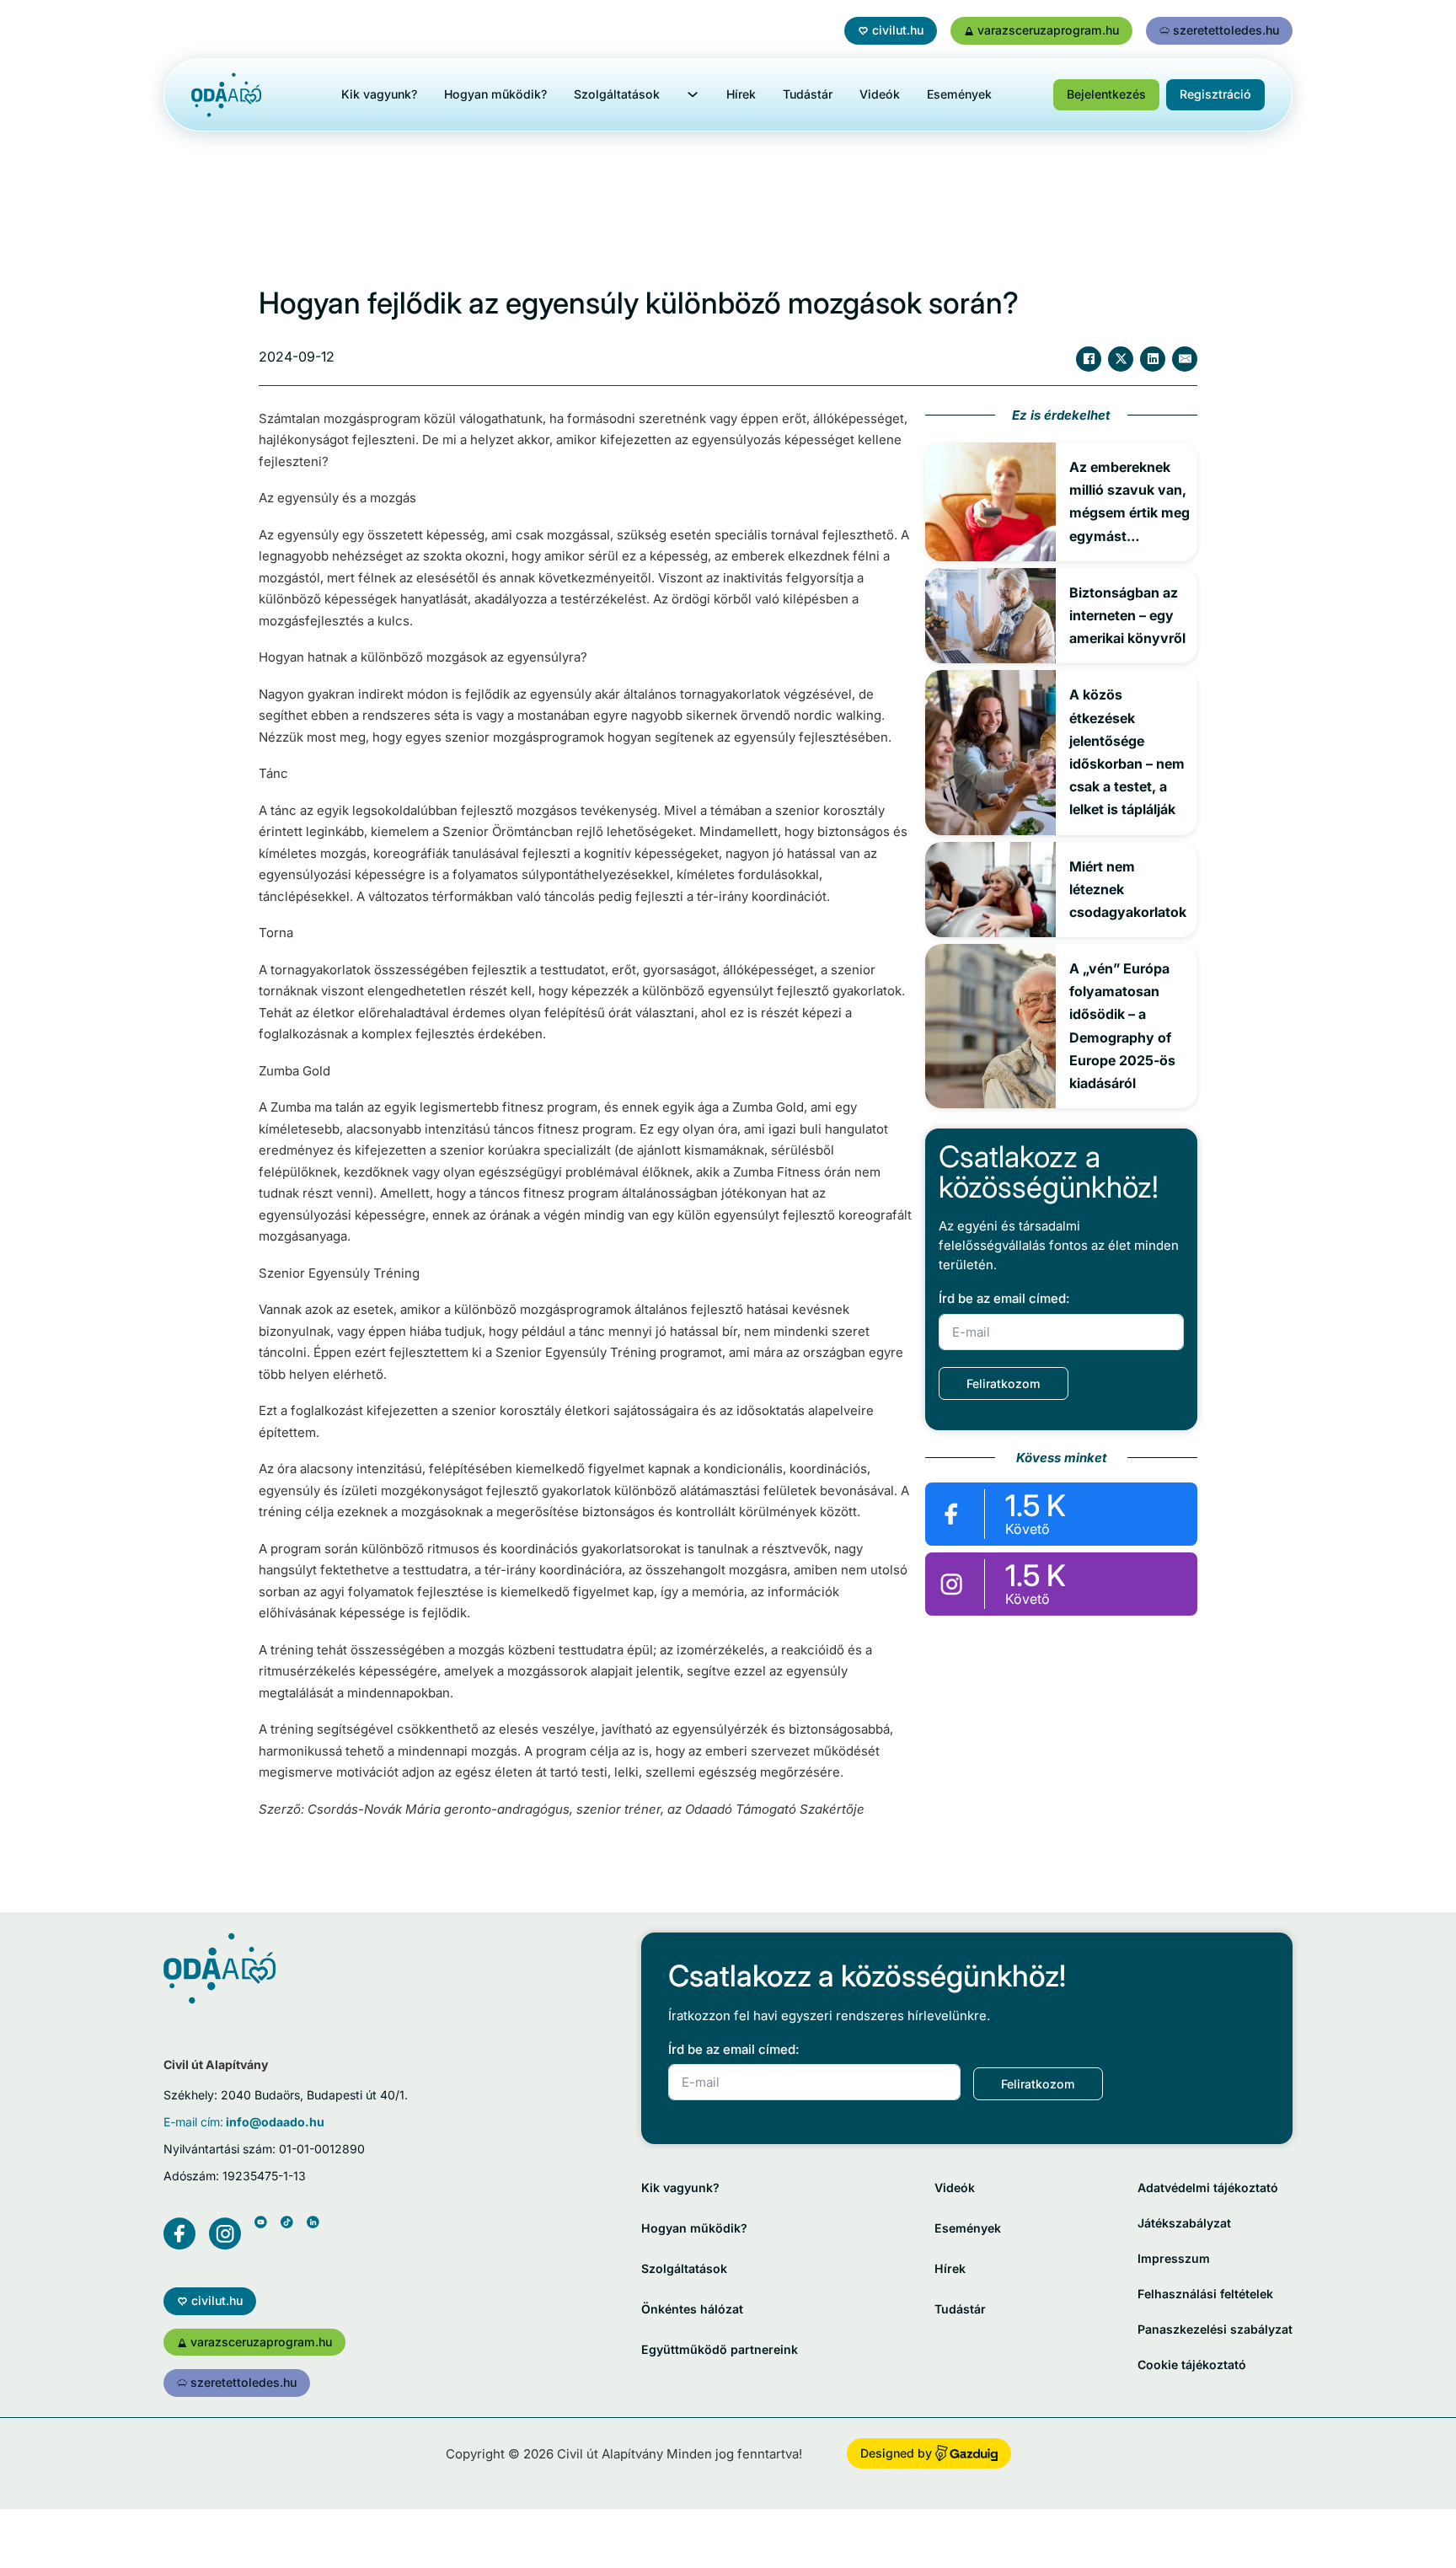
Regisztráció (1215, 94)
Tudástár (808, 94)
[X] (1121, 359)
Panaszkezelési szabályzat (1215, 2329)
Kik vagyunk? (379, 94)
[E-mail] (1185, 359)
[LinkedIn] (1153, 359)
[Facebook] (1089, 359)
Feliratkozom (1004, 1383)
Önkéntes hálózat (692, 2309)
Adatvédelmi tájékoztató (1208, 2187)
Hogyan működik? (495, 94)
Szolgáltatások (617, 94)
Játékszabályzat (1184, 2223)
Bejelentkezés (1106, 94)
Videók (880, 94)
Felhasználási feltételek (1205, 2294)
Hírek (741, 94)
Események (959, 94)
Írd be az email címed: (1004, 1298)
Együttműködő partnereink (720, 2349)
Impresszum (1174, 2258)
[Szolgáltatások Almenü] (693, 94)
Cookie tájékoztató (1192, 2364)
